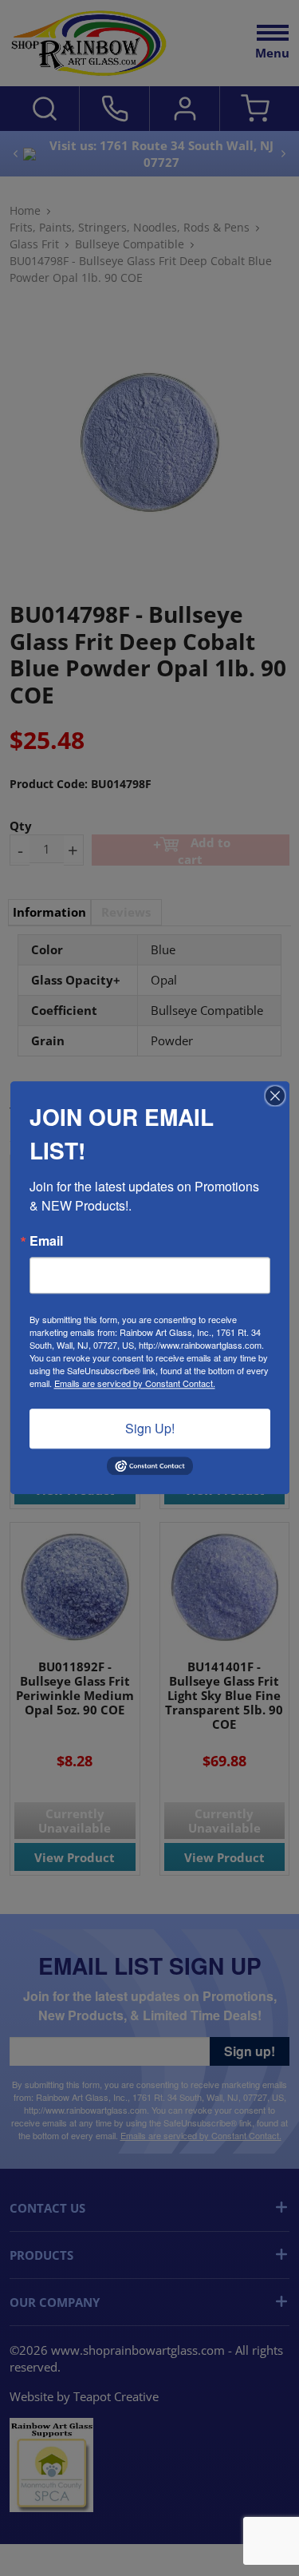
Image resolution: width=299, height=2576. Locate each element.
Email (46, 1241)
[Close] (275, 1096)
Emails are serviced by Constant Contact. (135, 1383)
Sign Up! (150, 1428)
